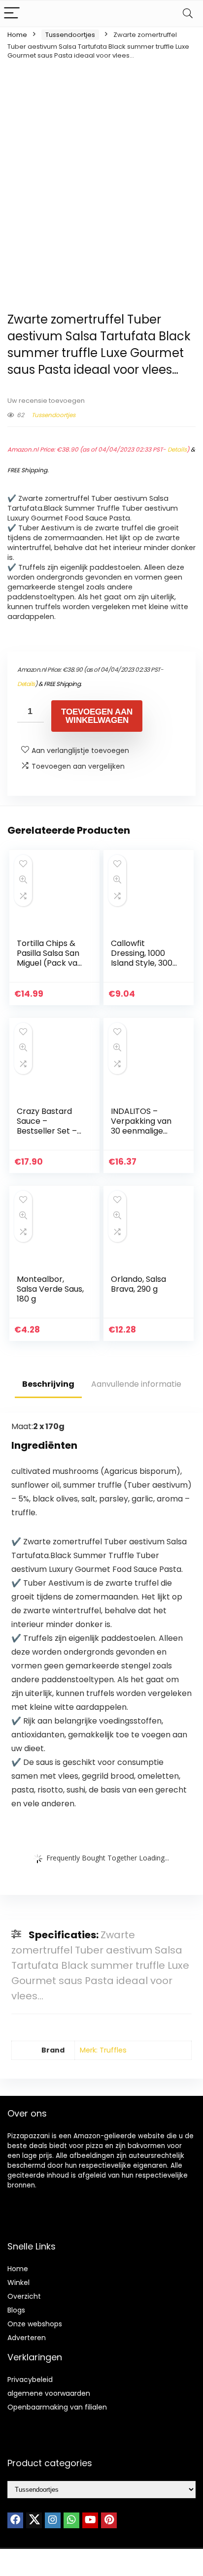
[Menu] (12, 14)
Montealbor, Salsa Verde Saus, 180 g (50, 1289)
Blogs (16, 2310)
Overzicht (24, 2296)
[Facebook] (15, 2520)
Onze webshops (35, 2324)
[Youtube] (90, 2520)
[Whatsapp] (71, 2520)
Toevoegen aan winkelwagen (97, 716)
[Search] (188, 14)
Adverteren (27, 2338)
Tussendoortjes (70, 35)
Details (177, 449)
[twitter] (34, 2520)
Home (17, 35)
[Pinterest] (109, 2520)
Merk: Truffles (103, 2050)
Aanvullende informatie (136, 1384)
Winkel (18, 2283)
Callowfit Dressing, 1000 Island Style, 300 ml (142, 958)
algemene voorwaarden (49, 2393)
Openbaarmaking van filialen (57, 2407)
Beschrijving (48, 1384)
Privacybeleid (30, 2380)
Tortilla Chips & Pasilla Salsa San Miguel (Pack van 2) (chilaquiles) (50, 958)
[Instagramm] (53, 2520)
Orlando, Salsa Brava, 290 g (138, 1284)
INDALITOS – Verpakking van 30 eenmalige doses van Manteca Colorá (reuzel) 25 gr (142, 1136)
